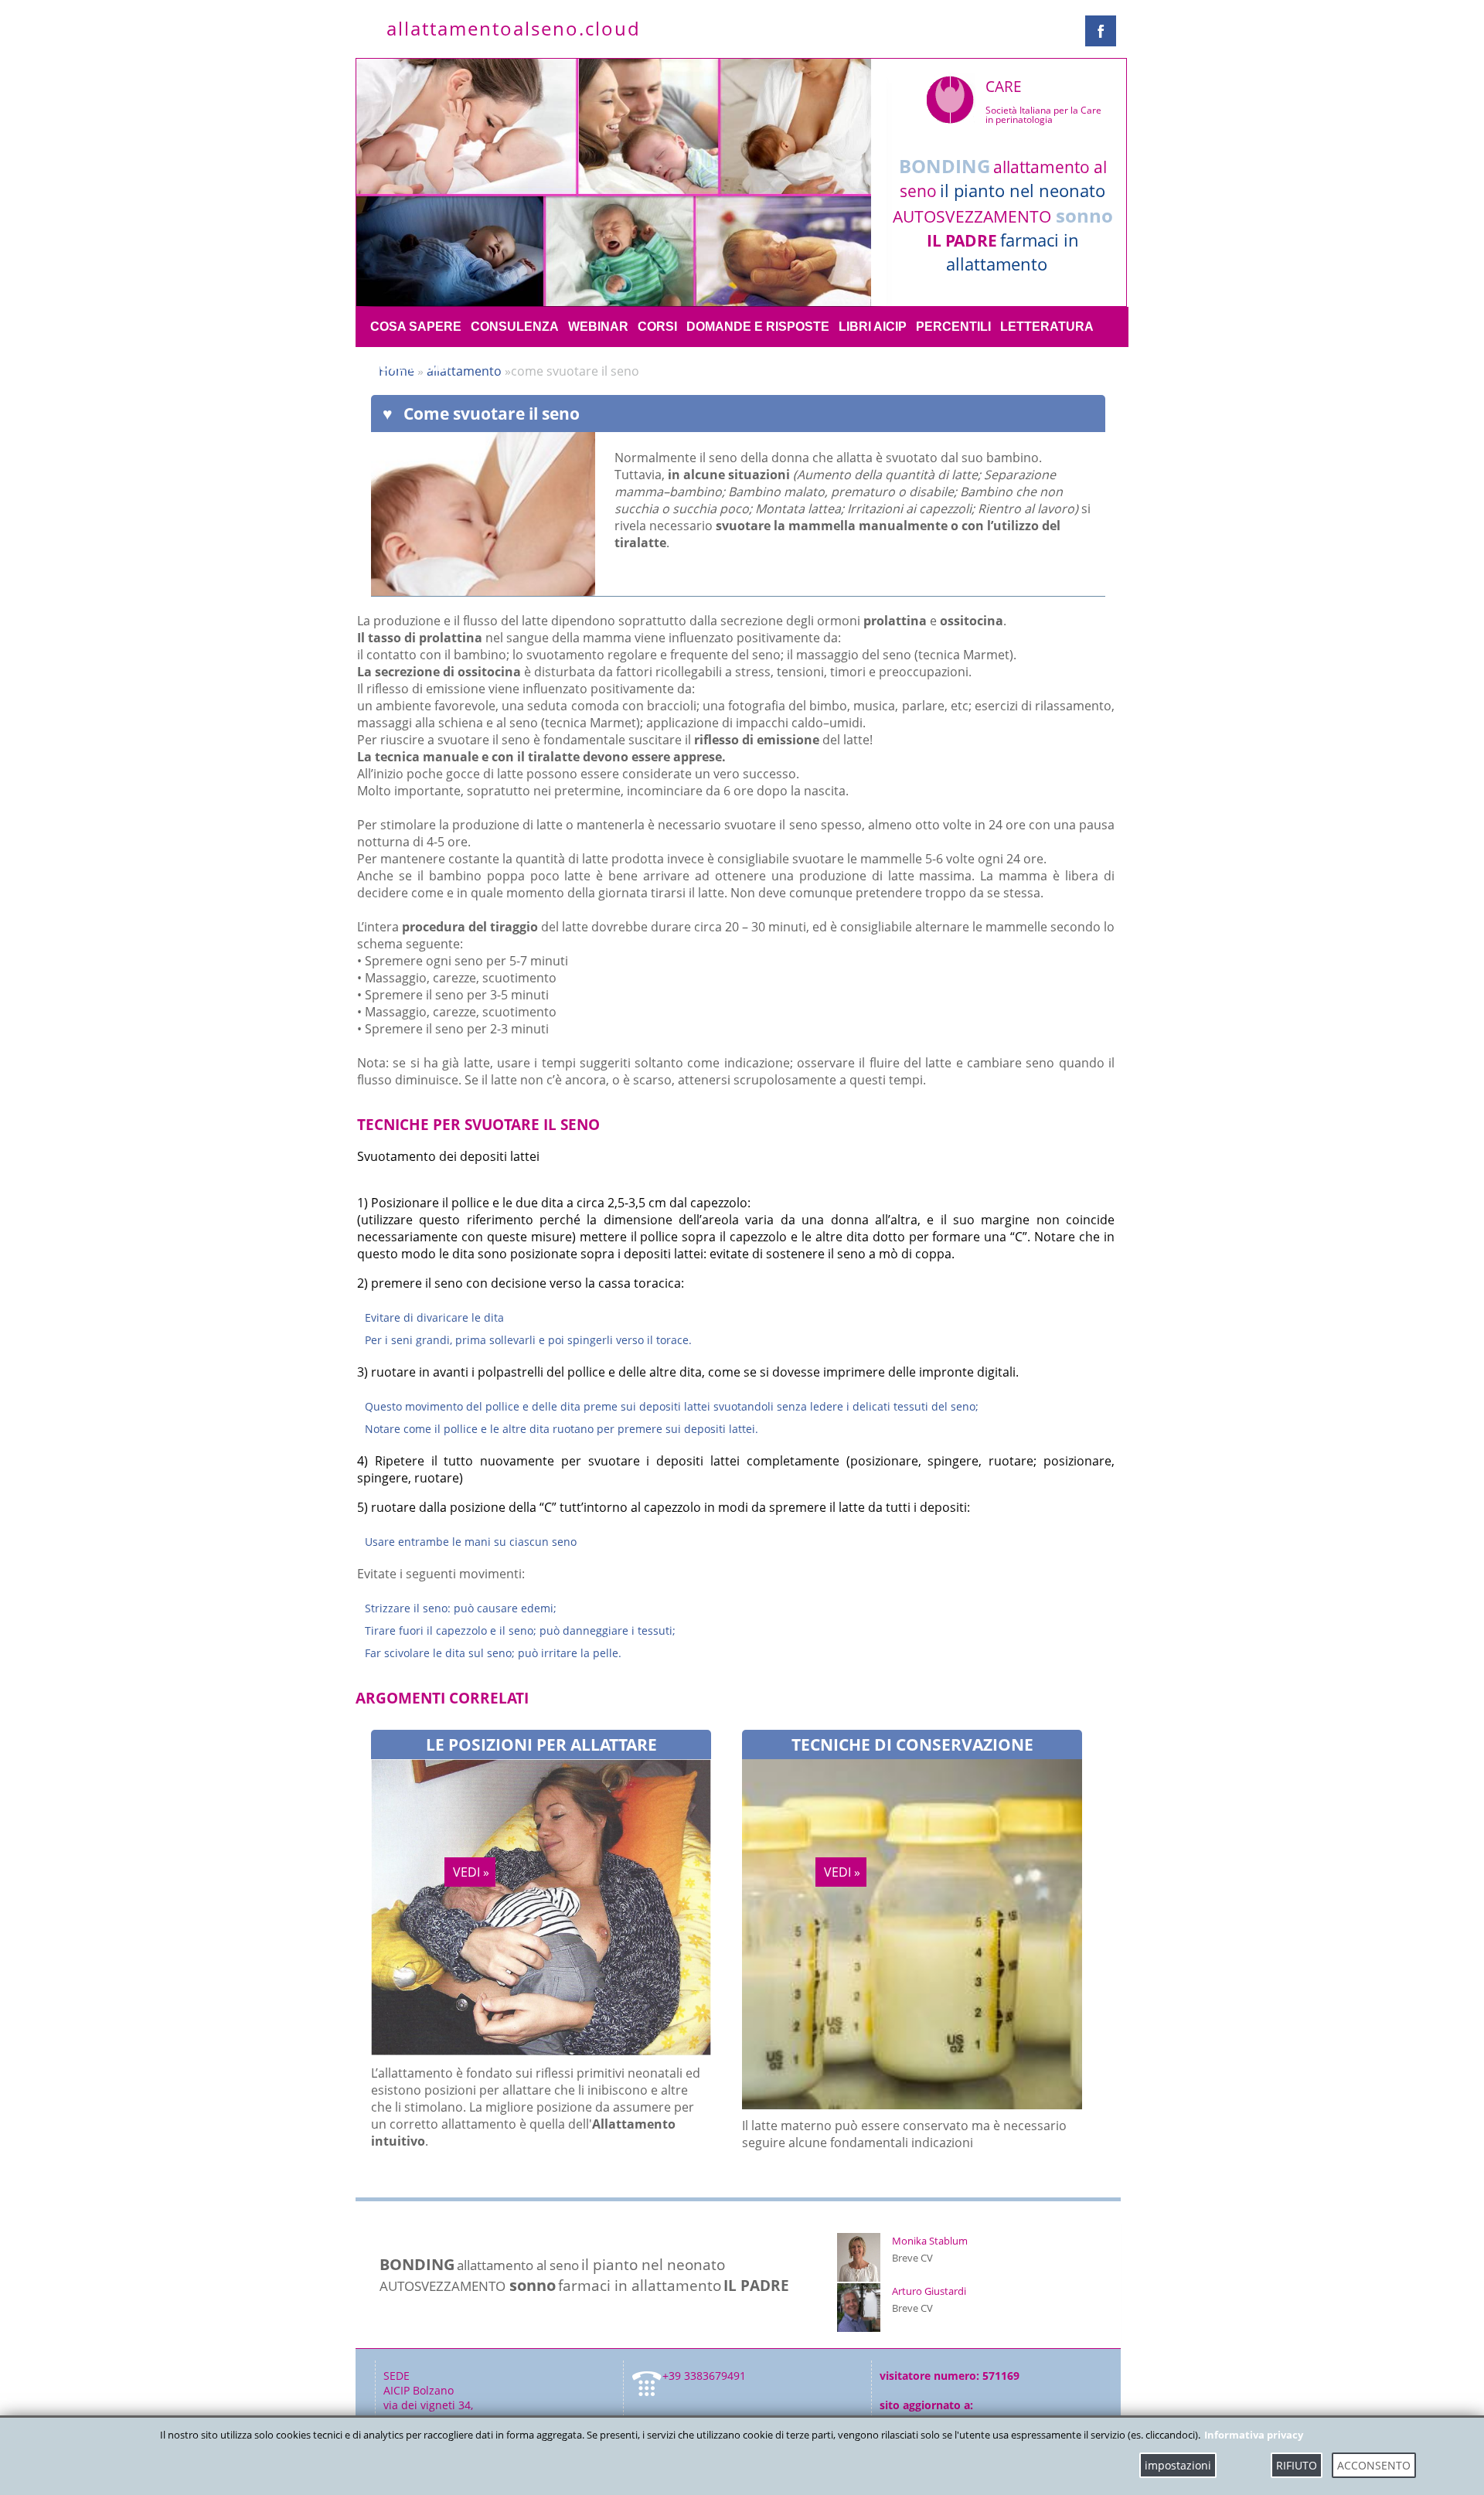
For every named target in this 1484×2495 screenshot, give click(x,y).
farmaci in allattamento (1013, 252)
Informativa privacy (1254, 2435)
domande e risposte (758, 327)
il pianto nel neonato (1023, 191)
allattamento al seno (518, 2265)
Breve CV (912, 2258)
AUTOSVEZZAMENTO (972, 216)
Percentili (953, 327)
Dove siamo (410, 367)
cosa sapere (416, 327)
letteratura (1047, 327)
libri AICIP (873, 327)
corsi (657, 327)
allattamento (466, 371)
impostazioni (1178, 2465)
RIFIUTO (1297, 2465)
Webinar (598, 327)
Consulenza (515, 327)
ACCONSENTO (1374, 2465)
